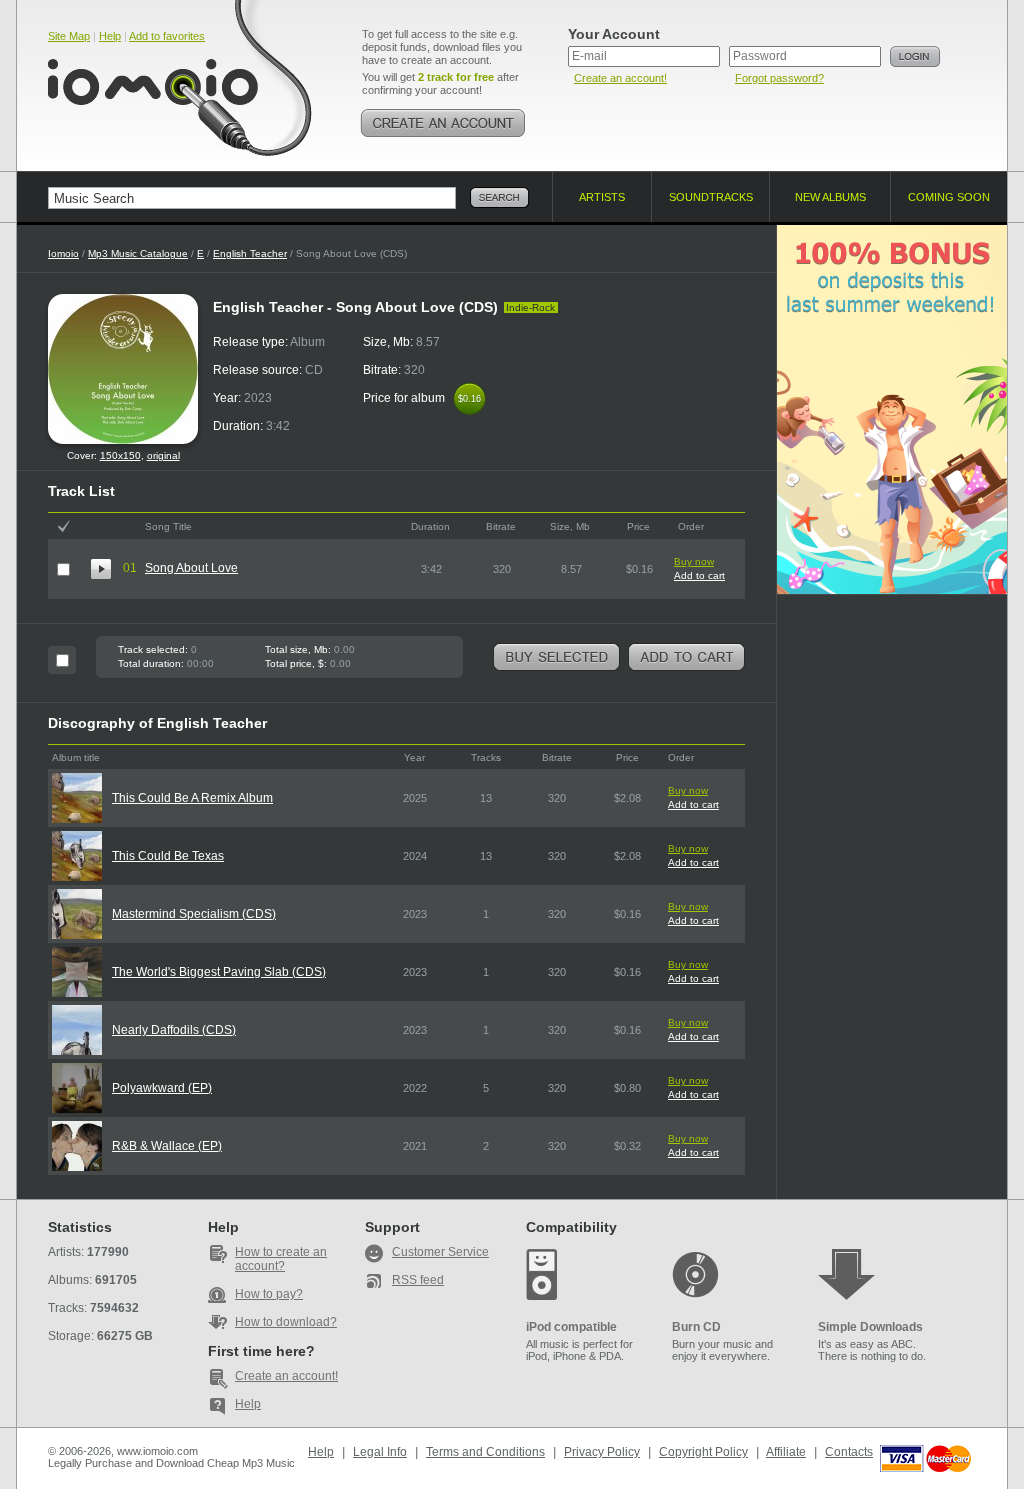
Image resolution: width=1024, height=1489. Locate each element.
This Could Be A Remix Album (192, 798)
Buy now (694, 561)
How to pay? (269, 1294)
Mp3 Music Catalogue (138, 253)
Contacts (849, 1452)
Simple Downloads (870, 1327)
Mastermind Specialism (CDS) (194, 914)
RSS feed (418, 1280)
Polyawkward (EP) (162, 1088)
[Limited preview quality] (101, 569)
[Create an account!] (443, 123)
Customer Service (440, 1252)
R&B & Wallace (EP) (167, 1146)
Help (110, 36)
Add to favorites (167, 36)
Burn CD (696, 1327)
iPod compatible (571, 1327)
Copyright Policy (703, 1452)
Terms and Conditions (485, 1452)
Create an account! (620, 78)
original (163, 455)
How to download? (286, 1322)
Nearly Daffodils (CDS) (174, 1030)
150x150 (120, 455)
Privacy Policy (602, 1452)
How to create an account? (281, 1259)
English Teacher (250, 253)
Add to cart (699, 575)
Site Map (69, 36)
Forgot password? (779, 78)
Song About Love (191, 568)
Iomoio (63, 253)
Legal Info (380, 1452)
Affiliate (786, 1452)
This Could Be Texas (168, 856)
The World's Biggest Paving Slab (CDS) (219, 972)
